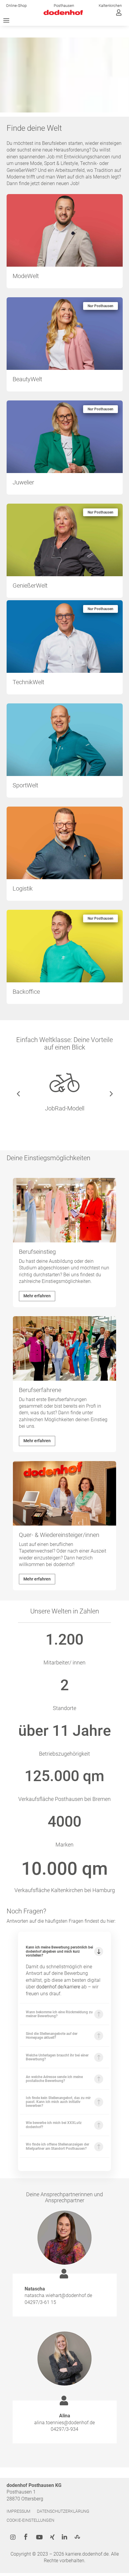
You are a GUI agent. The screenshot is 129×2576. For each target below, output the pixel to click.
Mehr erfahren (37, 1296)
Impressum (18, 2511)
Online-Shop (16, 6)
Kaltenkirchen (110, 6)
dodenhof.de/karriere (58, 1987)
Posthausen (64, 6)
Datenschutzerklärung (63, 2511)
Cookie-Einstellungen (30, 2520)
